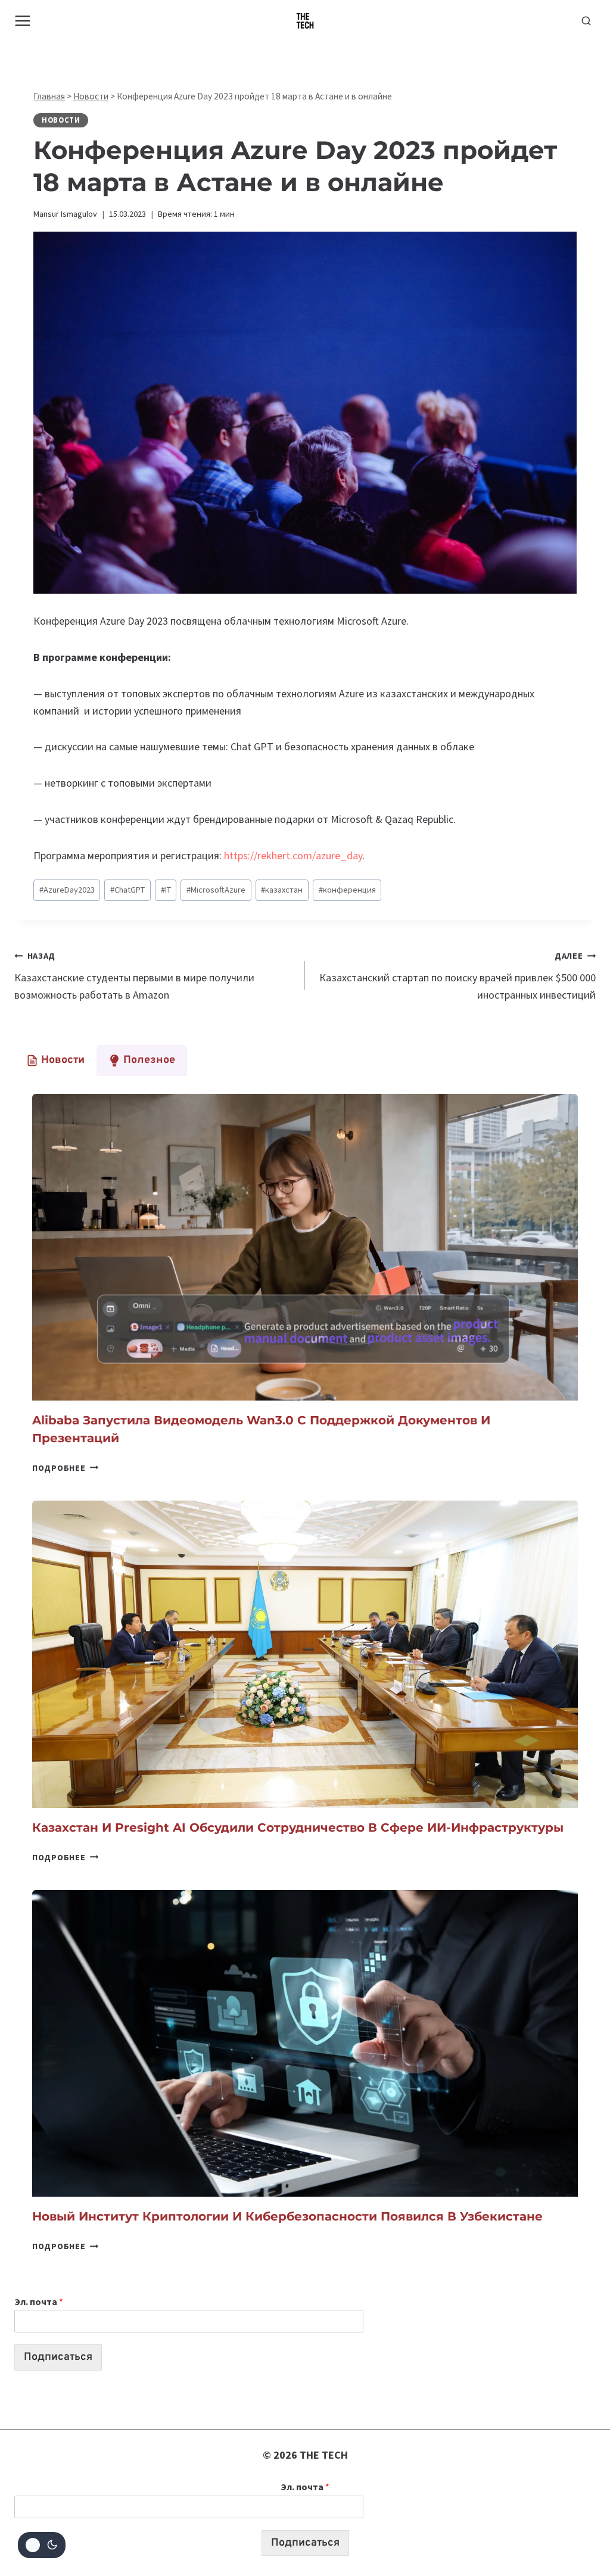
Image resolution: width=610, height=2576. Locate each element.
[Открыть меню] (23, 21)
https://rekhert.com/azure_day (293, 855)
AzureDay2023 (67, 890)
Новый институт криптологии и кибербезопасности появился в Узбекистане (287, 2216)
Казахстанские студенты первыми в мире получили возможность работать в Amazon (134, 976)
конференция (347, 890)
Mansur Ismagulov (65, 214)
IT (166, 890)
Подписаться (58, 2357)
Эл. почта (39, 2301)
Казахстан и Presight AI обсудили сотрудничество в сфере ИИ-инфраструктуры (298, 1827)
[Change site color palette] (42, 2545)
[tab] (55, 1061)
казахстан (282, 890)
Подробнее (65, 1468)
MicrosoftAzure (216, 890)
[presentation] (305, 1247)
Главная (49, 96)
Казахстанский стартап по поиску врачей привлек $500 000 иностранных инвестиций (457, 976)
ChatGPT (127, 890)
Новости (91, 96)
